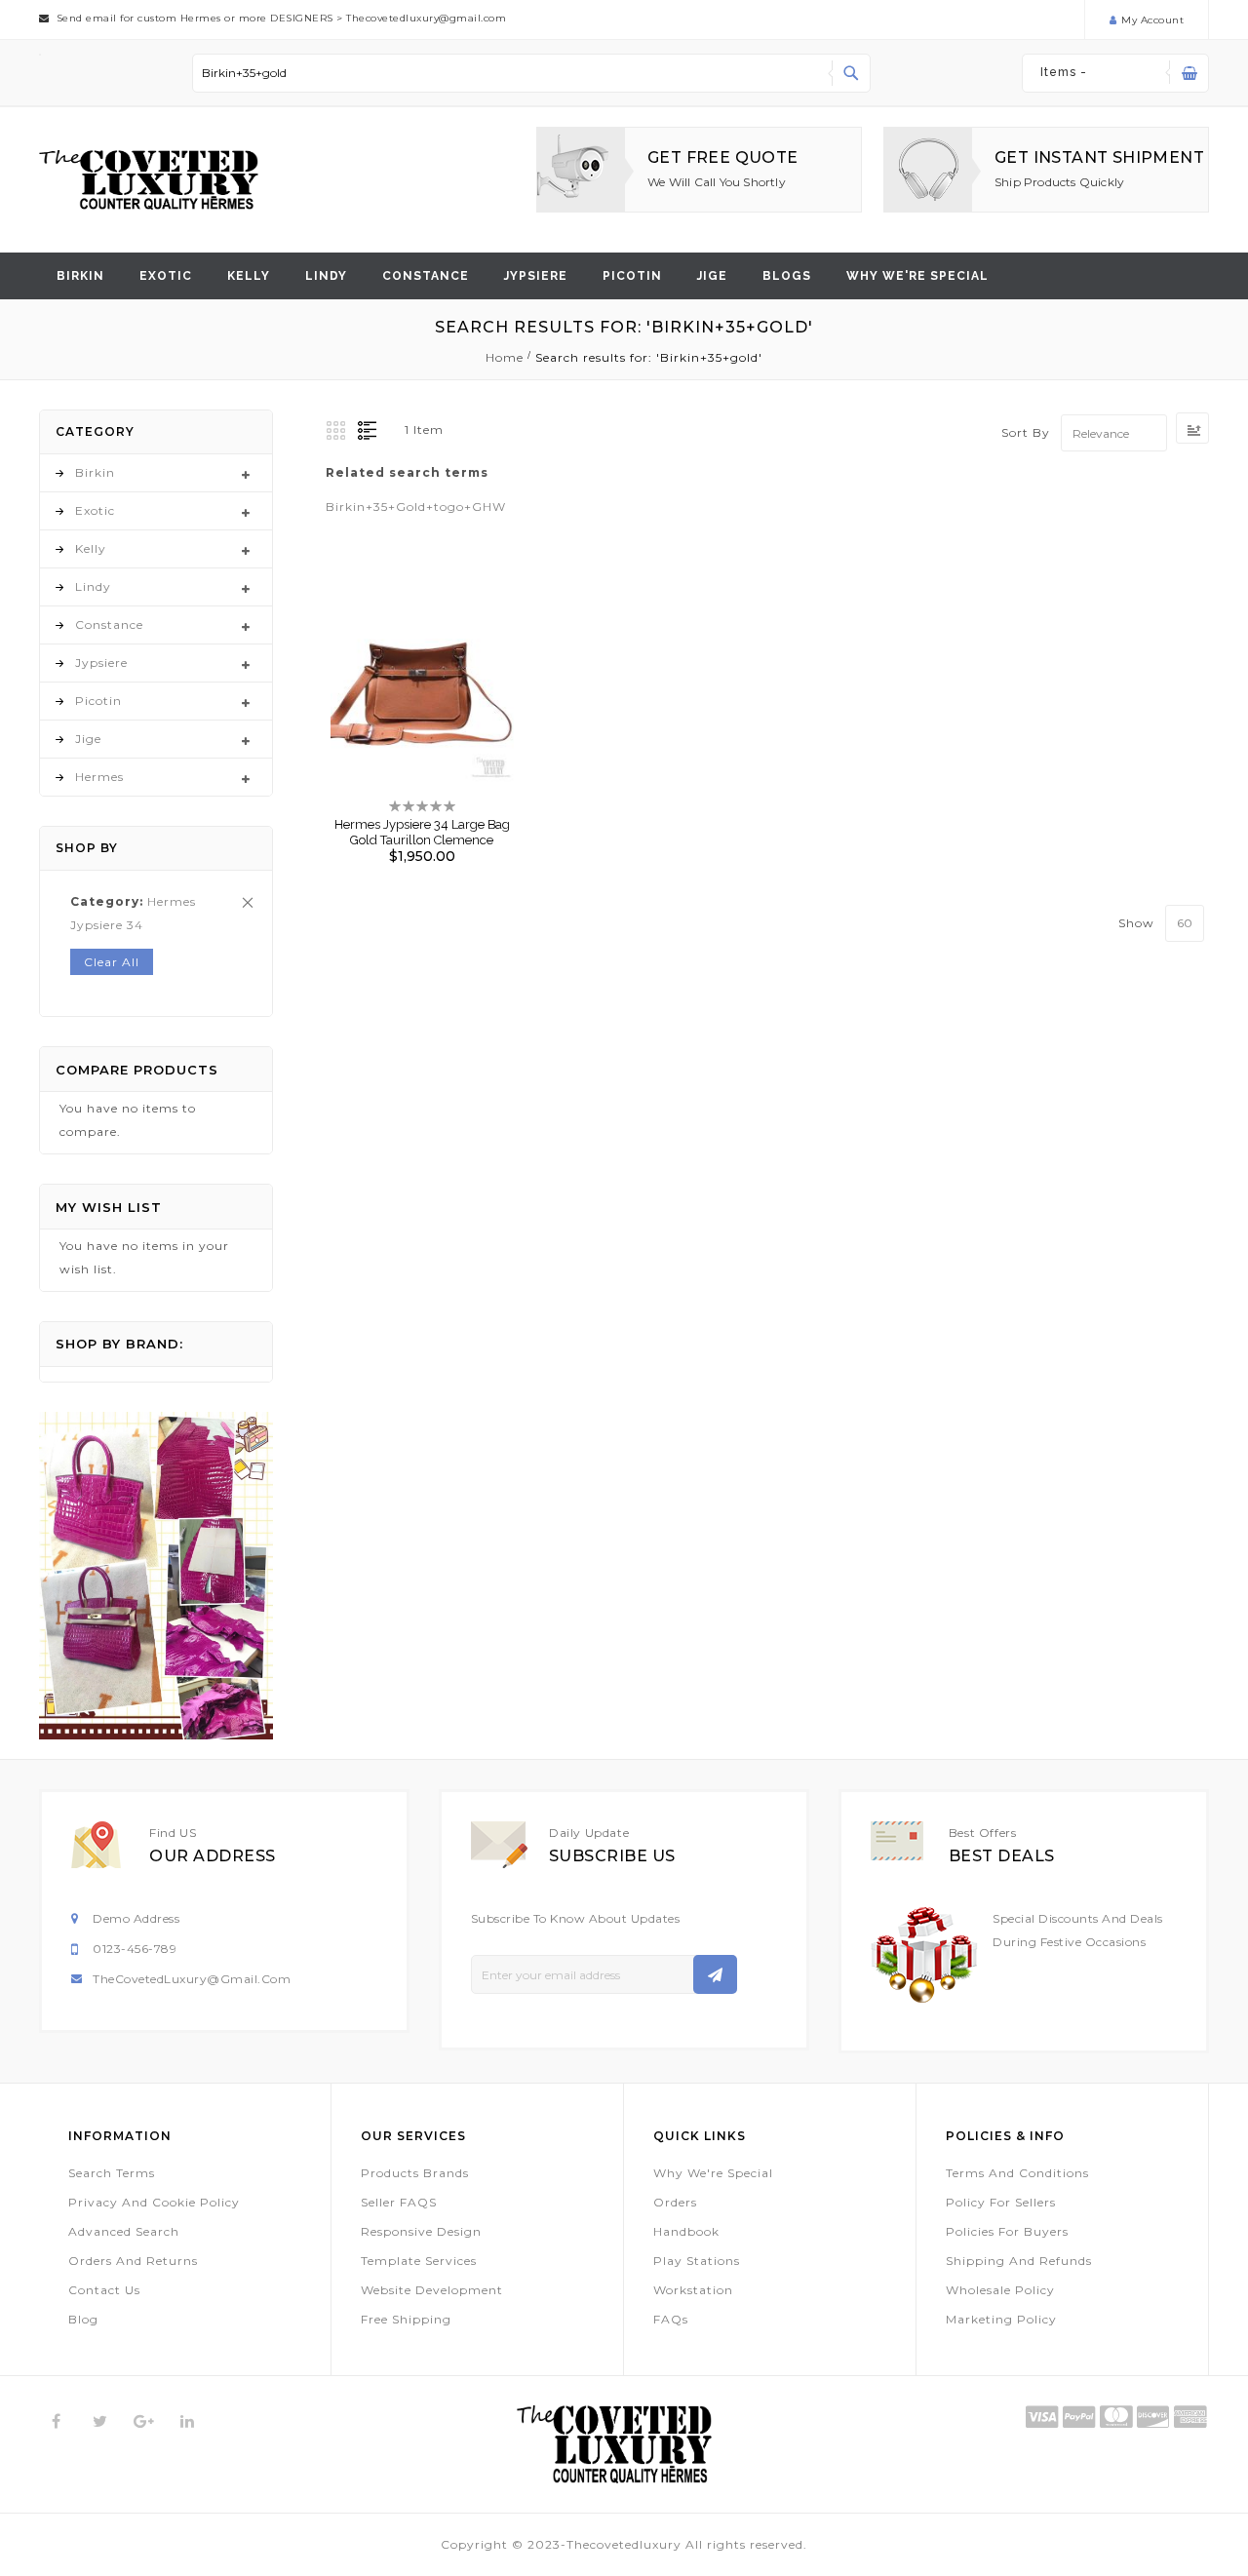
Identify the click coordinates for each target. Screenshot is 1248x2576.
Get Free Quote (723, 157)
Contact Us (104, 2290)
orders (675, 2202)
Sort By (1026, 433)
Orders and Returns (133, 2261)
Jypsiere (536, 276)
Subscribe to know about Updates (576, 1918)
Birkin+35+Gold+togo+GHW (416, 507)
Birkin (80, 276)
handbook (686, 2231)
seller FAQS (399, 2202)
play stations (697, 2261)
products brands (415, 2173)
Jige (712, 276)
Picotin (632, 276)
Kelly (249, 276)
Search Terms (112, 2173)
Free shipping (406, 2319)
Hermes (99, 777)
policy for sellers (1001, 2202)
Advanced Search (124, 2231)
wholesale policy (1000, 2290)
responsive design (421, 2231)
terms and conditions (1017, 2173)
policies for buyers (1007, 2231)
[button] (406, 678)
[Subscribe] (715, 1974)
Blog (83, 2319)
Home (507, 357)
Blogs (787, 276)
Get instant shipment (1099, 157)
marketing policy (1001, 2319)
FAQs (671, 2319)
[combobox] (531, 73)
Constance (426, 276)
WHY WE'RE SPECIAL (917, 276)
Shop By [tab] (87, 848)
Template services (419, 2261)
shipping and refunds (1019, 2261)
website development (432, 2290)
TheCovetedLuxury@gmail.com (192, 1979)
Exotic (166, 276)
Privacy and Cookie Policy (154, 2202)
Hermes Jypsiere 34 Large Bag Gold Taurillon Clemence (422, 832)
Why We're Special (713, 2173)
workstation (693, 2290)
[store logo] (149, 180)
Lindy (326, 276)
